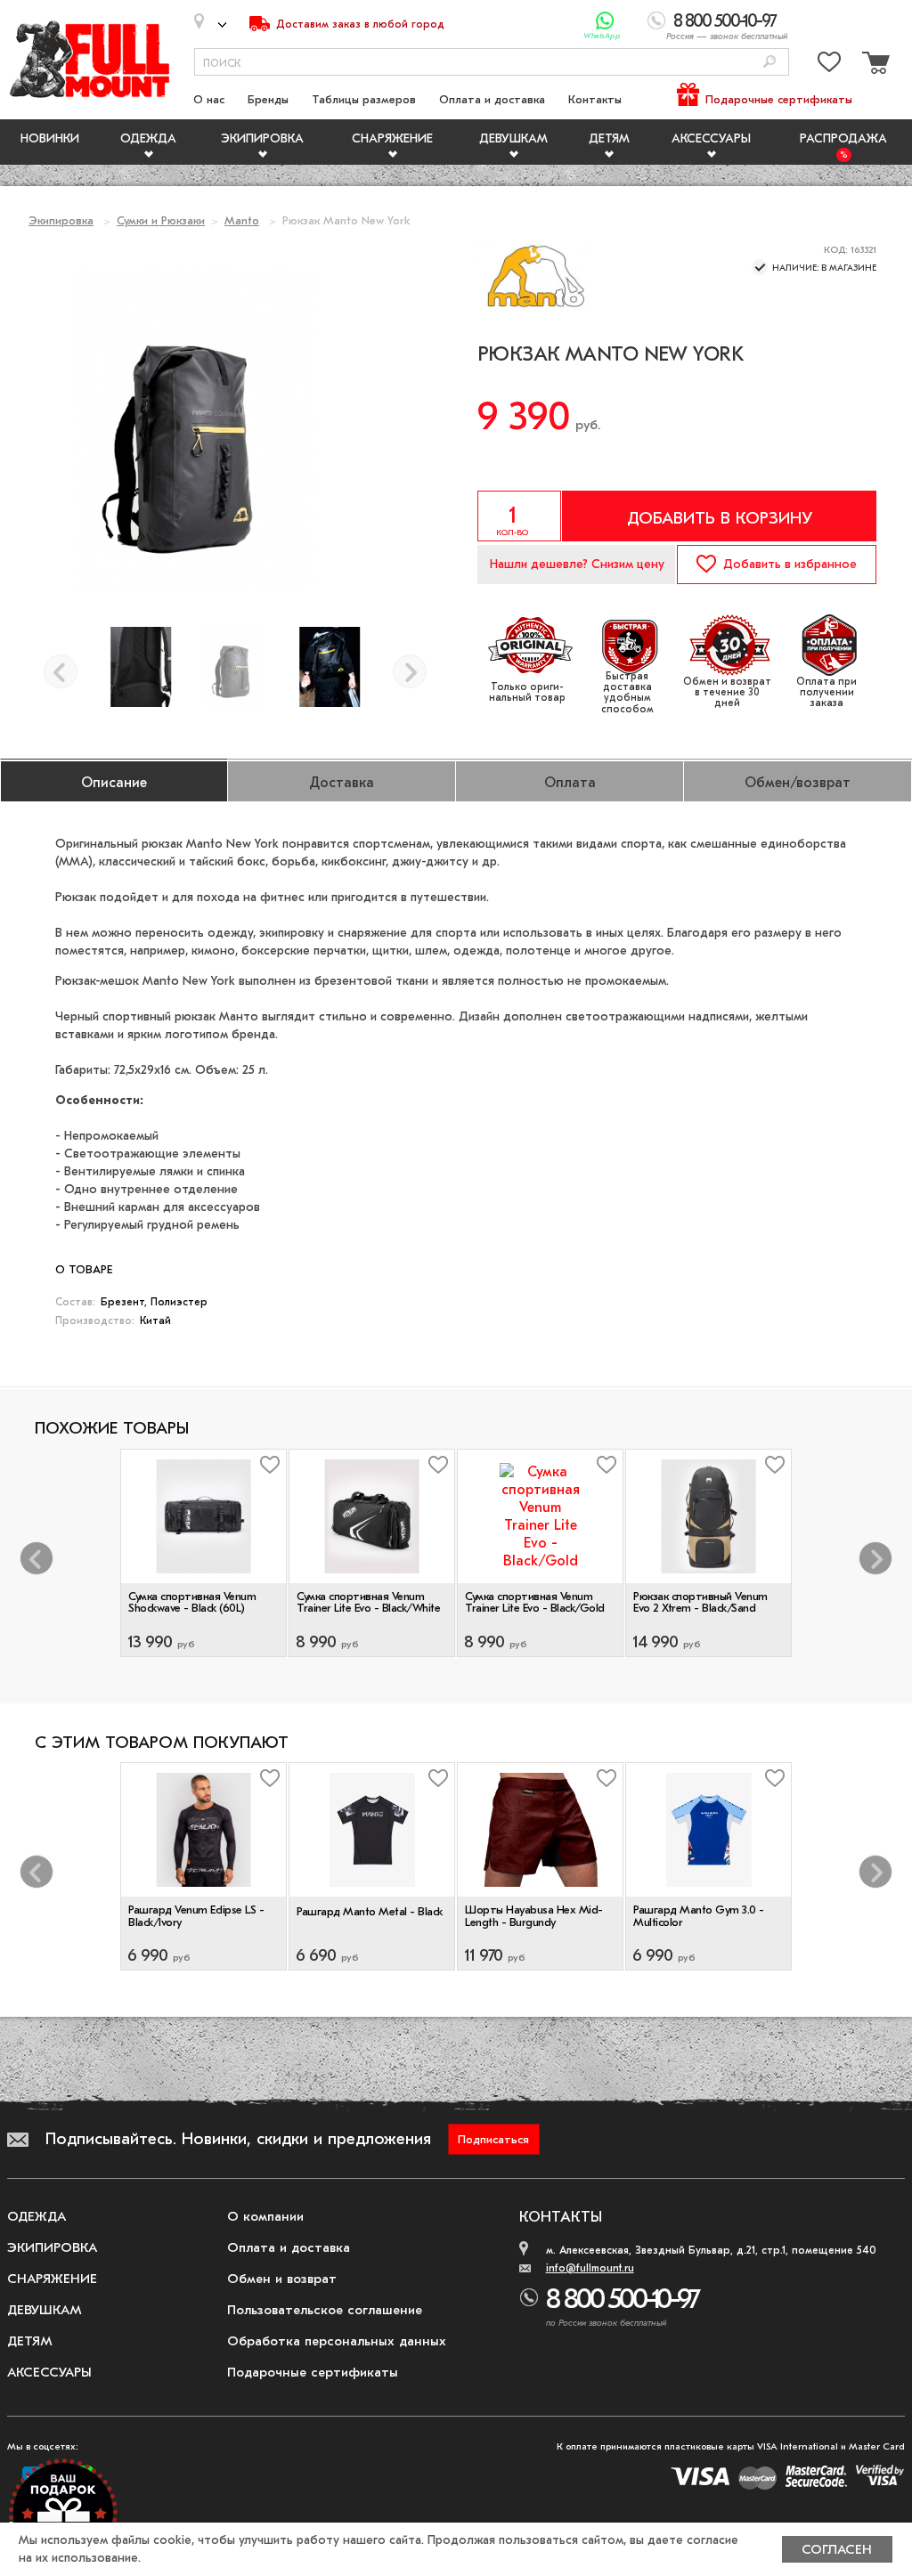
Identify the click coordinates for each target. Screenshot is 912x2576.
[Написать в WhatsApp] (605, 21)
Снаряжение (392, 138)
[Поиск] (769, 63)
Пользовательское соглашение (325, 2310)
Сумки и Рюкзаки (161, 220)
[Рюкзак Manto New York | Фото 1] (330, 667)
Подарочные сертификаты (779, 99)
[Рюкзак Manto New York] (235, 667)
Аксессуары (711, 138)
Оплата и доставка (492, 99)
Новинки (50, 138)
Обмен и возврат (282, 2279)
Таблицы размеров (364, 99)
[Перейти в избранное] (829, 65)
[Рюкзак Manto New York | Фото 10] (141, 667)
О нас (209, 99)
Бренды (268, 99)
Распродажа (843, 138)
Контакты (595, 99)
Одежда (148, 138)
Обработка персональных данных (337, 2341)
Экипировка (262, 138)
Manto (242, 220)
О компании (265, 2216)
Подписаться (493, 2139)
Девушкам (513, 138)
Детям (609, 138)
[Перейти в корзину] (874, 65)
